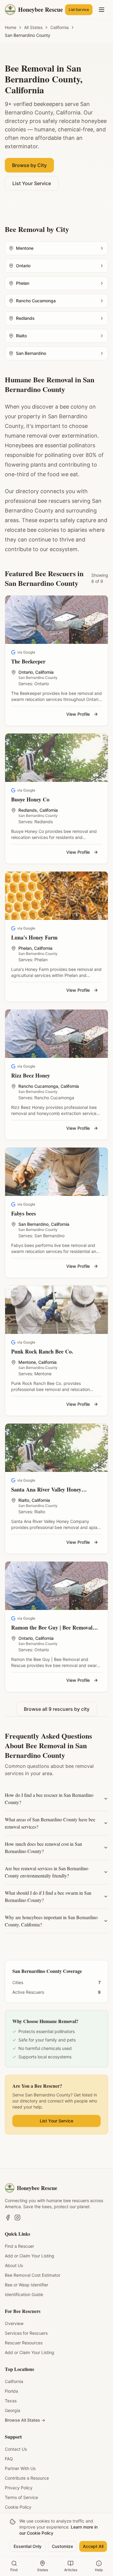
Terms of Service (21, 2497)
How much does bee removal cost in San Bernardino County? (43, 1847)
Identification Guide (24, 2294)
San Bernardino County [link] (28, 35)
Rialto (24, 1500)
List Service (79, 10)
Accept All (93, 2546)
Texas (11, 2401)
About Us (14, 2265)
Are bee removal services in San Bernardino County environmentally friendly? (47, 1872)
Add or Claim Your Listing (30, 2256)
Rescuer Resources (24, 2343)
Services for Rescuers (26, 2333)
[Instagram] (17, 2218)
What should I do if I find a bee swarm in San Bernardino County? (48, 1896)
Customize (62, 2546)
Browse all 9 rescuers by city (57, 1709)
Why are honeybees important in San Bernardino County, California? (51, 1921)
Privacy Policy (19, 2488)
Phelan (25, 948)
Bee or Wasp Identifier (27, 2285)
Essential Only (28, 2546)
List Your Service (32, 183)
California (60, 27)
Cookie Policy (18, 2507)
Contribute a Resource (27, 2478)
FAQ (9, 2459)
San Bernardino (33, 1224)
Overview (14, 2323)
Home (11, 27)
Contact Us (16, 2449)
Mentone (27, 1362)
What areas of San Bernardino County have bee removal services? (50, 1823)
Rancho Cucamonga (38, 1086)
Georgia (13, 2410)
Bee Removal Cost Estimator (33, 2275)
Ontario (26, 672)
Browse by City (29, 165)
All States (33, 27)
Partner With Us (20, 2468)
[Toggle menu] (102, 10)
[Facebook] (8, 2218)
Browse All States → (25, 2420)
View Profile (78, 714)
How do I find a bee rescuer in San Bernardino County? (49, 1799)
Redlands (28, 810)
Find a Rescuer (19, 2246)
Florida (11, 2391)
